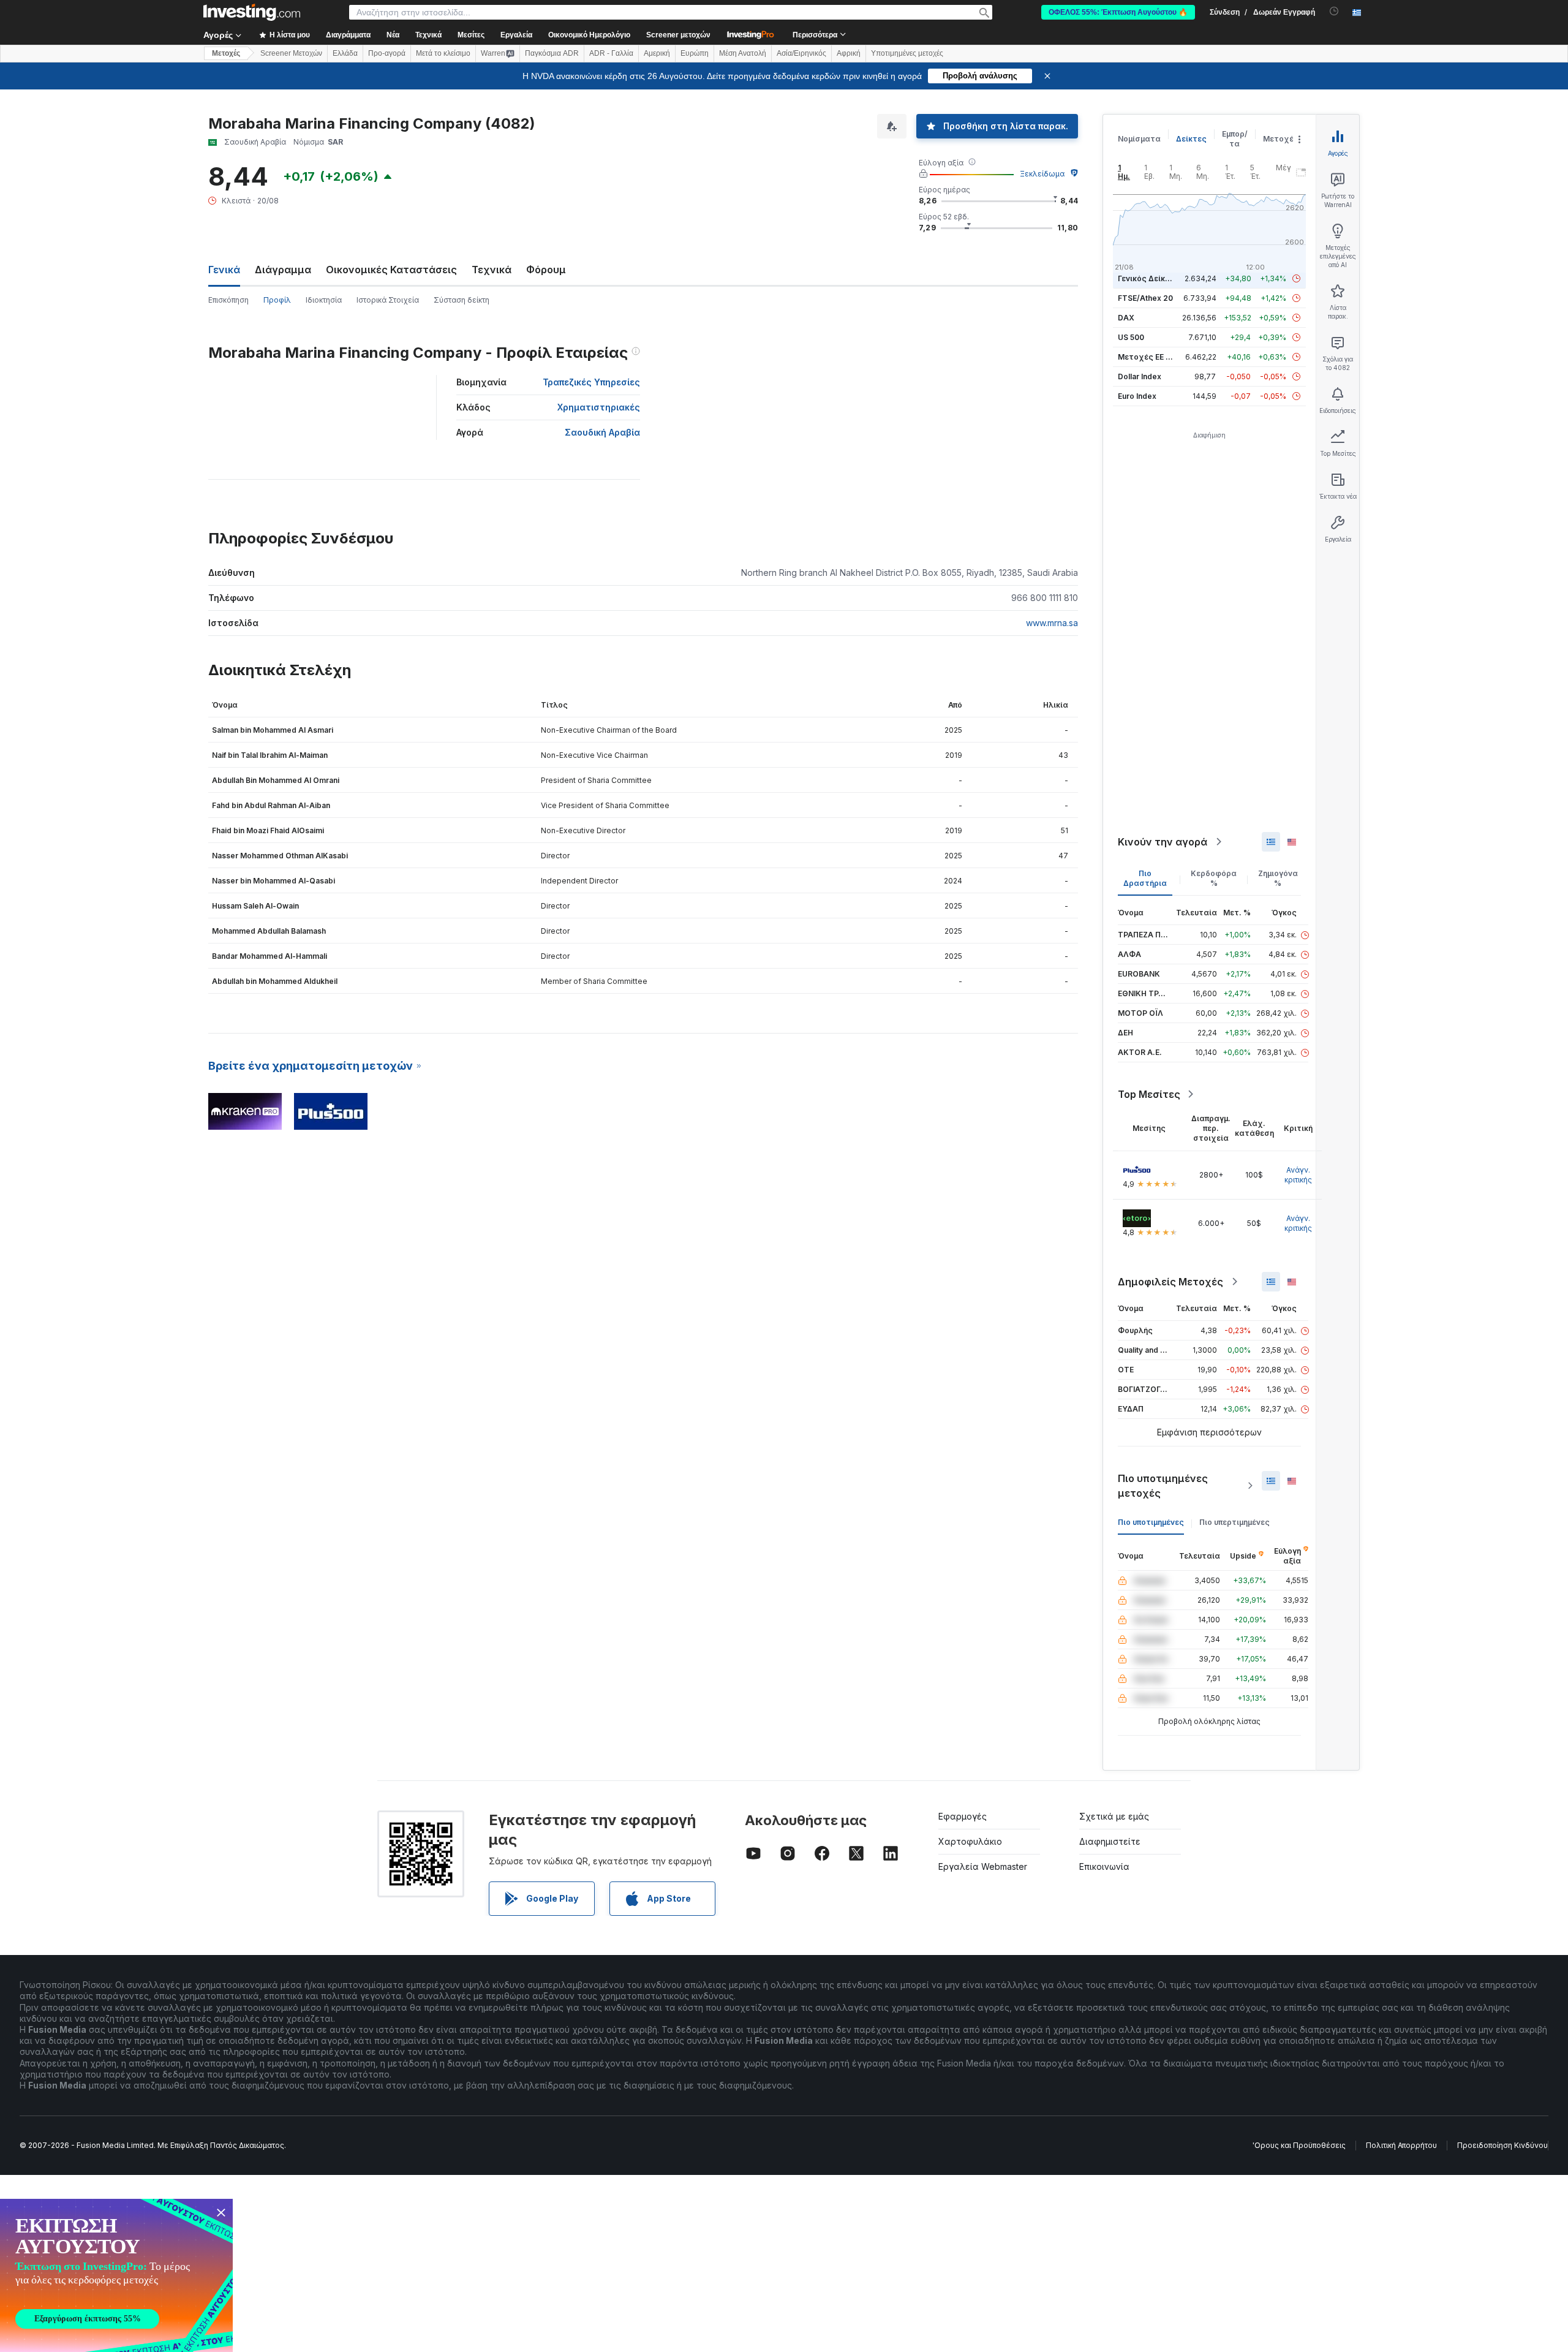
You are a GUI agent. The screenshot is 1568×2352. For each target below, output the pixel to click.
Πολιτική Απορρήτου (1401, 2145)
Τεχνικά (492, 270)
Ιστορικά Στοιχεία (388, 300)
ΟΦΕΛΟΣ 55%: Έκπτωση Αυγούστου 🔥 (1118, 12)
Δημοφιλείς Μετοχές (1170, 1282)
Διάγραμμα (283, 270)
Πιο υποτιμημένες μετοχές (1163, 1486)
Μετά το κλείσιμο (443, 53)
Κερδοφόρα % (1214, 878)
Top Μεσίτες (1149, 1094)
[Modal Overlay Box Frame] (116, 2275)
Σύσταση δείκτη (462, 300)
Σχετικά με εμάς (1114, 1816)
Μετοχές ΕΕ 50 (1146, 357)
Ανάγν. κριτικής (1298, 1175)
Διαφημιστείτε (1110, 1841)
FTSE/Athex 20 (1145, 298)
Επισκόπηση (228, 300)
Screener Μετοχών (291, 53)
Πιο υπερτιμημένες (1234, 1522)
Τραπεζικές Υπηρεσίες (591, 382)
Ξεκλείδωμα (1042, 174)
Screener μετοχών (678, 35)
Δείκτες (1191, 139)
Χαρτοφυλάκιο (970, 1841)
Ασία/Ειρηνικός (801, 53)
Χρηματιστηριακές (599, 407)
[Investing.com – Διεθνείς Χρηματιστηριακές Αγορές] (252, 12)
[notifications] (1334, 11)
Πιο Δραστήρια (1145, 878)
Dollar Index (1140, 376)
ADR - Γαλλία (611, 53)
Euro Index (1137, 396)
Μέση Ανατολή (743, 53)
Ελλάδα (345, 53)
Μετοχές (1281, 139)
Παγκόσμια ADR (552, 53)
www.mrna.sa (1052, 623)
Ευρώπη (695, 53)
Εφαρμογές (963, 1816)
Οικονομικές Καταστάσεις (391, 270)
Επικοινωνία (1104, 1866)
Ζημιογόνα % (1278, 878)
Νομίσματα (1139, 139)
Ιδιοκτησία (324, 300)
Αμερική (657, 53)
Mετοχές (226, 53)
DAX (1126, 318)
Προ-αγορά (387, 53)
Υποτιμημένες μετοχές (907, 53)
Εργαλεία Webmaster (983, 1866)
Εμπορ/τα (1235, 139)
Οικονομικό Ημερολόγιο (589, 35)
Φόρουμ (546, 270)
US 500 (1131, 337)
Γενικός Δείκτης (1148, 278)
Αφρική (849, 53)
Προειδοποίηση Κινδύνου (1502, 2145)
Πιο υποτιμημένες (1151, 1522)
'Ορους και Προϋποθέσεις (1299, 2145)
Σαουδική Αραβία (602, 432)
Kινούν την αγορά (1163, 842)
